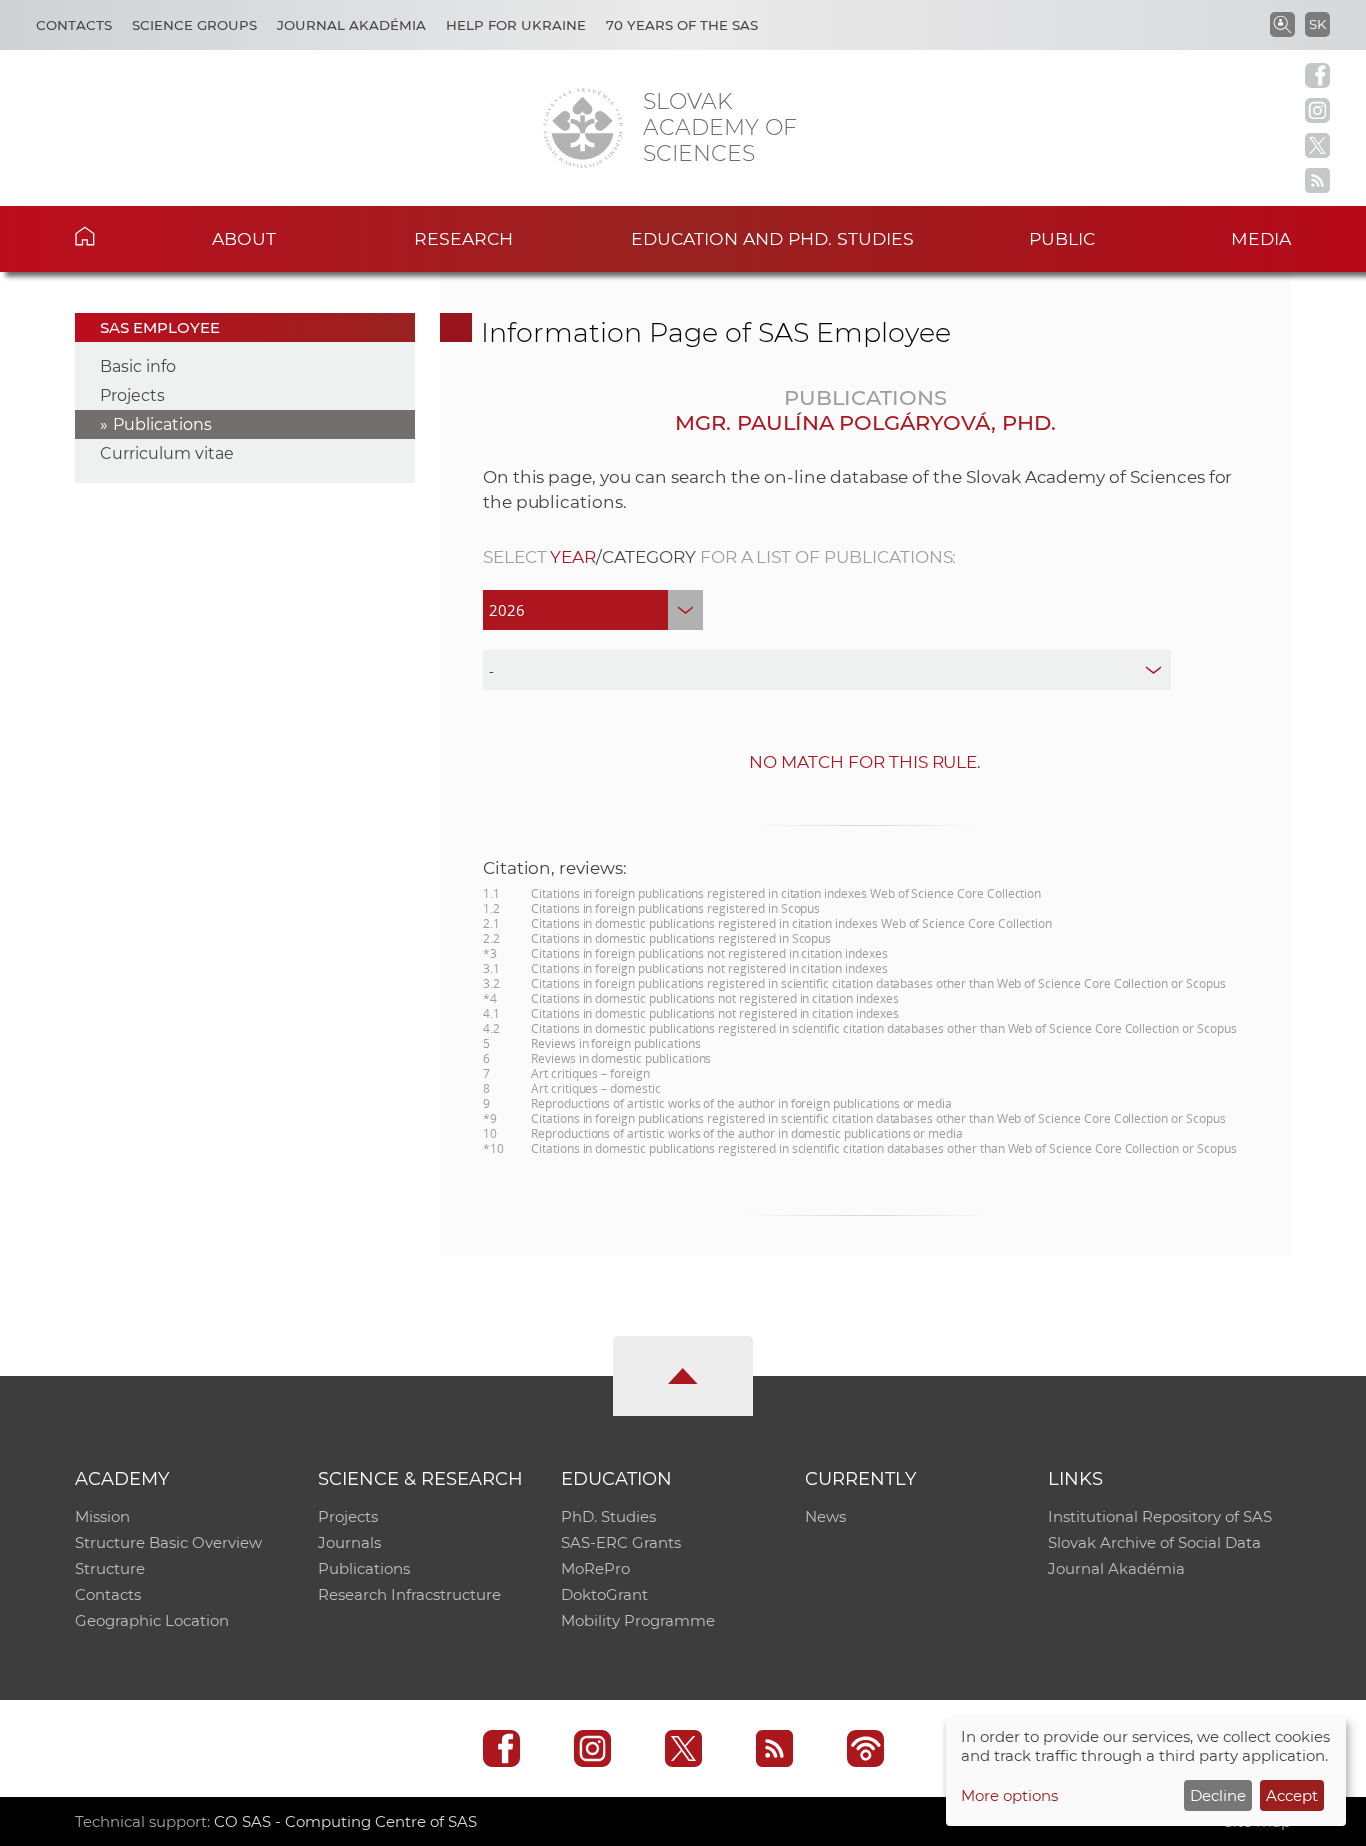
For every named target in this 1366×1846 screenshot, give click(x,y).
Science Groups (194, 25)
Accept (1292, 1795)
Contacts (74, 25)
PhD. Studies (608, 1516)
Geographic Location (152, 1620)
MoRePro (595, 1568)
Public (1062, 238)
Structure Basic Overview (168, 1542)
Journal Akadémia (351, 25)
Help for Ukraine (516, 25)
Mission (102, 1516)
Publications (162, 424)
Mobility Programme (638, 1620)
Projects (132, 395)
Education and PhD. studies (772, 238)
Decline (1218, 1795)
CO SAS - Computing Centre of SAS (345, 1821)
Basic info (138, 366)
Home (115, 236)
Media (1261, 238)
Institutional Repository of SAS (1160, 1516)
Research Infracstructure (409, 1594)
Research (463, 238)
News (825, 1516)
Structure (110, 1568)
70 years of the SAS (682, 25)
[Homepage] (583, 128)
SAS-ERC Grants (621, 1542)
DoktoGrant (604, 1594)
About (244, 238)
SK (1317, 24)
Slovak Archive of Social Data (1154, 1542)
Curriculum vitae (167, 453)
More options (1009, 1795)
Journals (349, 1542)
